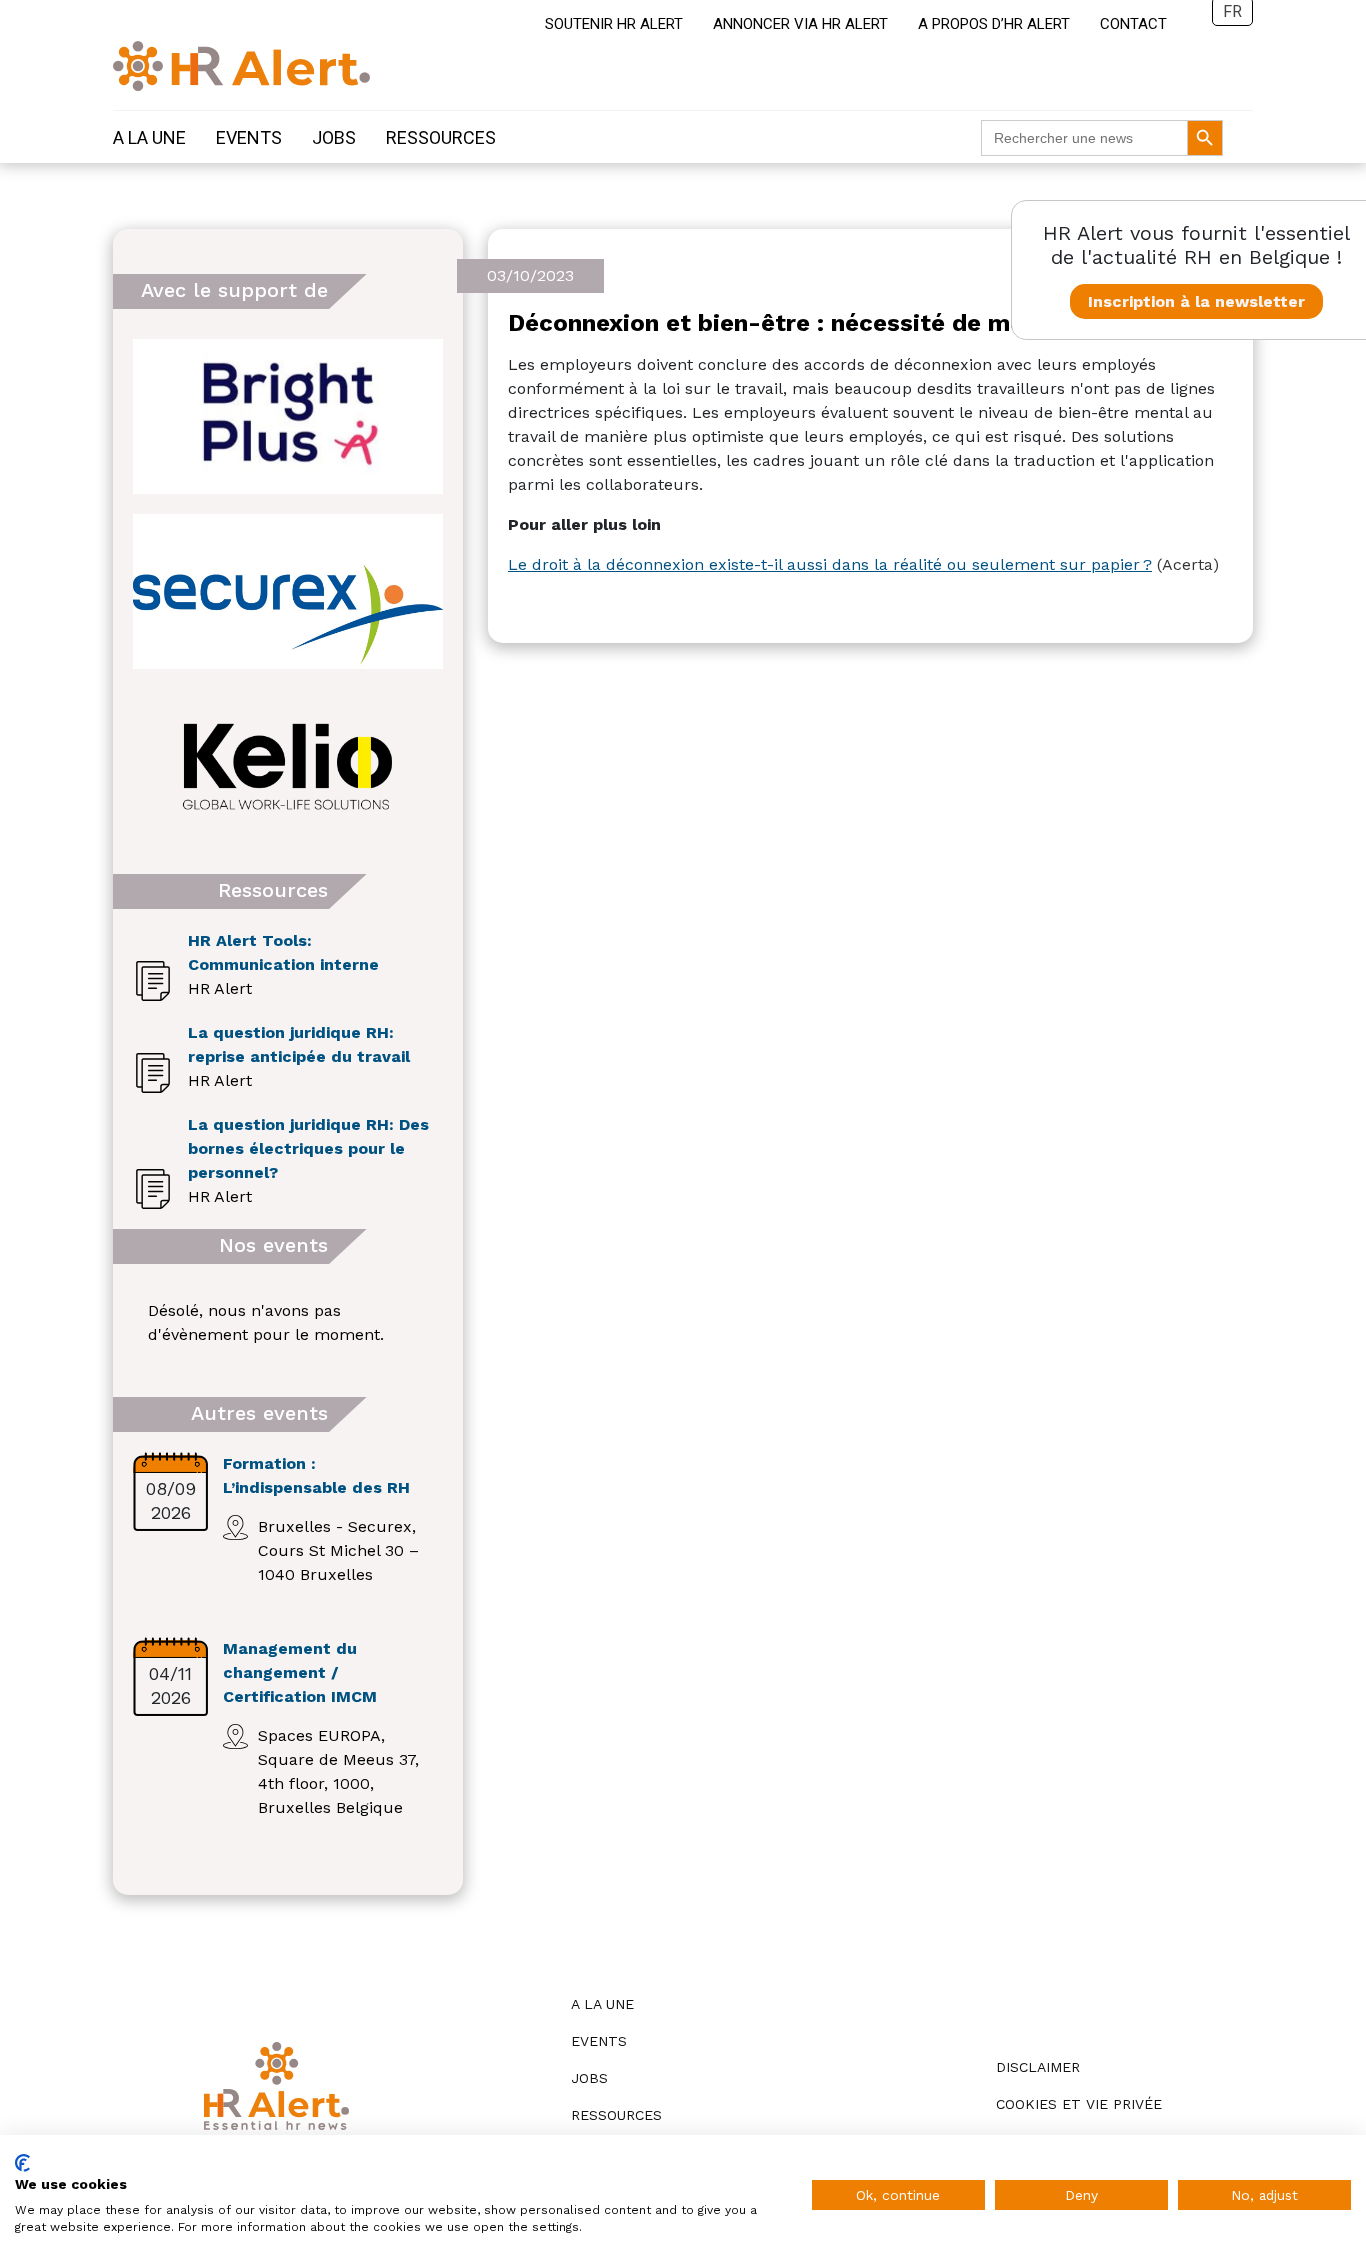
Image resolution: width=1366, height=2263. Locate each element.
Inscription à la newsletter (1196, 301)
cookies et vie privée (1079, 2104)
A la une (149, 137)
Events (249, 137)
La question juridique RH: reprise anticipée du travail (299, 1044)
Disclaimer (1038, 2067)
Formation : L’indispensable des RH (316, 1475)
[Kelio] (288, 766)
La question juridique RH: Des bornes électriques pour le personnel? (308, 1148)
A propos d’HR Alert (994, 24)
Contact (1133, 24)
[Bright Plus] (288, 416)
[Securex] (288, 591)
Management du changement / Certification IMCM (300, 1672)
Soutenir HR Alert (614, 24)
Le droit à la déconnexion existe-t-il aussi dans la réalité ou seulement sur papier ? (830, 564)
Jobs (334, 137)
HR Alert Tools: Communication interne (283, 952)
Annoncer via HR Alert (800, 24)
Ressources (441, 137)
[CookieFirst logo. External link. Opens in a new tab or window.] (22, 2163)
